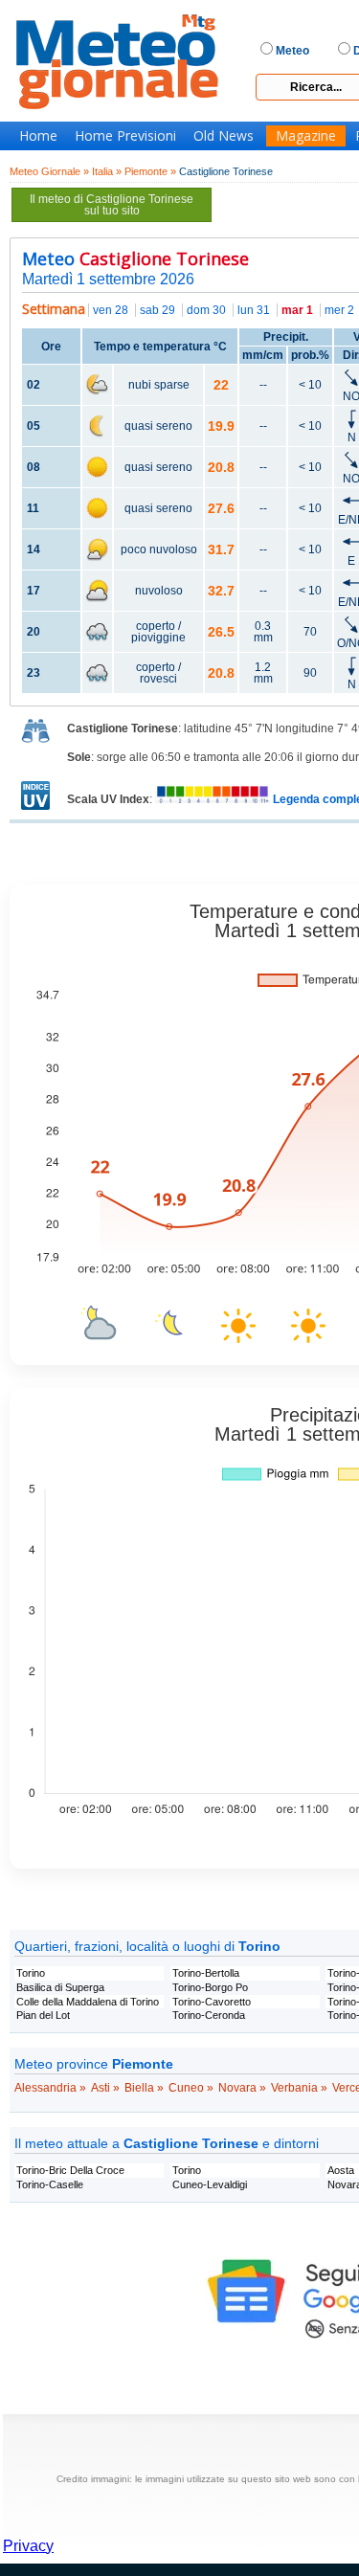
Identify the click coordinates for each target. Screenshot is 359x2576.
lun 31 (254, 310)
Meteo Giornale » (49, 171)
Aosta (341, 2170)
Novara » (242, 2088)
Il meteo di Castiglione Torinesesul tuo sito (112, 205)
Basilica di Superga (60, 1987)
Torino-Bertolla (206, 1973)
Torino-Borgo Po (210, 1987)
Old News (224, 136)
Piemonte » (150, 171)
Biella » (144, 2088)
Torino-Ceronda (209, 2015)
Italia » (107, 171)
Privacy (28, 2546)
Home (38, 136)
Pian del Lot (43, 2015)
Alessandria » (50, 2088)
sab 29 (157, 310)
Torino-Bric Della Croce (70, 2170)
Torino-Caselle (50, 2184)
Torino (31, 1973)
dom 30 (206, 310)
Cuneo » (191, 2088)
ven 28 (111, 310)
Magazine (306, 136)
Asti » (105, 2088)
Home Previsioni (125, 136)
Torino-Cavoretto (212, 2002)
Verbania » (299, 2088)
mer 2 (339, 310)
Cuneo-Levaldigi (210, 2184)
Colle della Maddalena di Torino (88, 2002)
